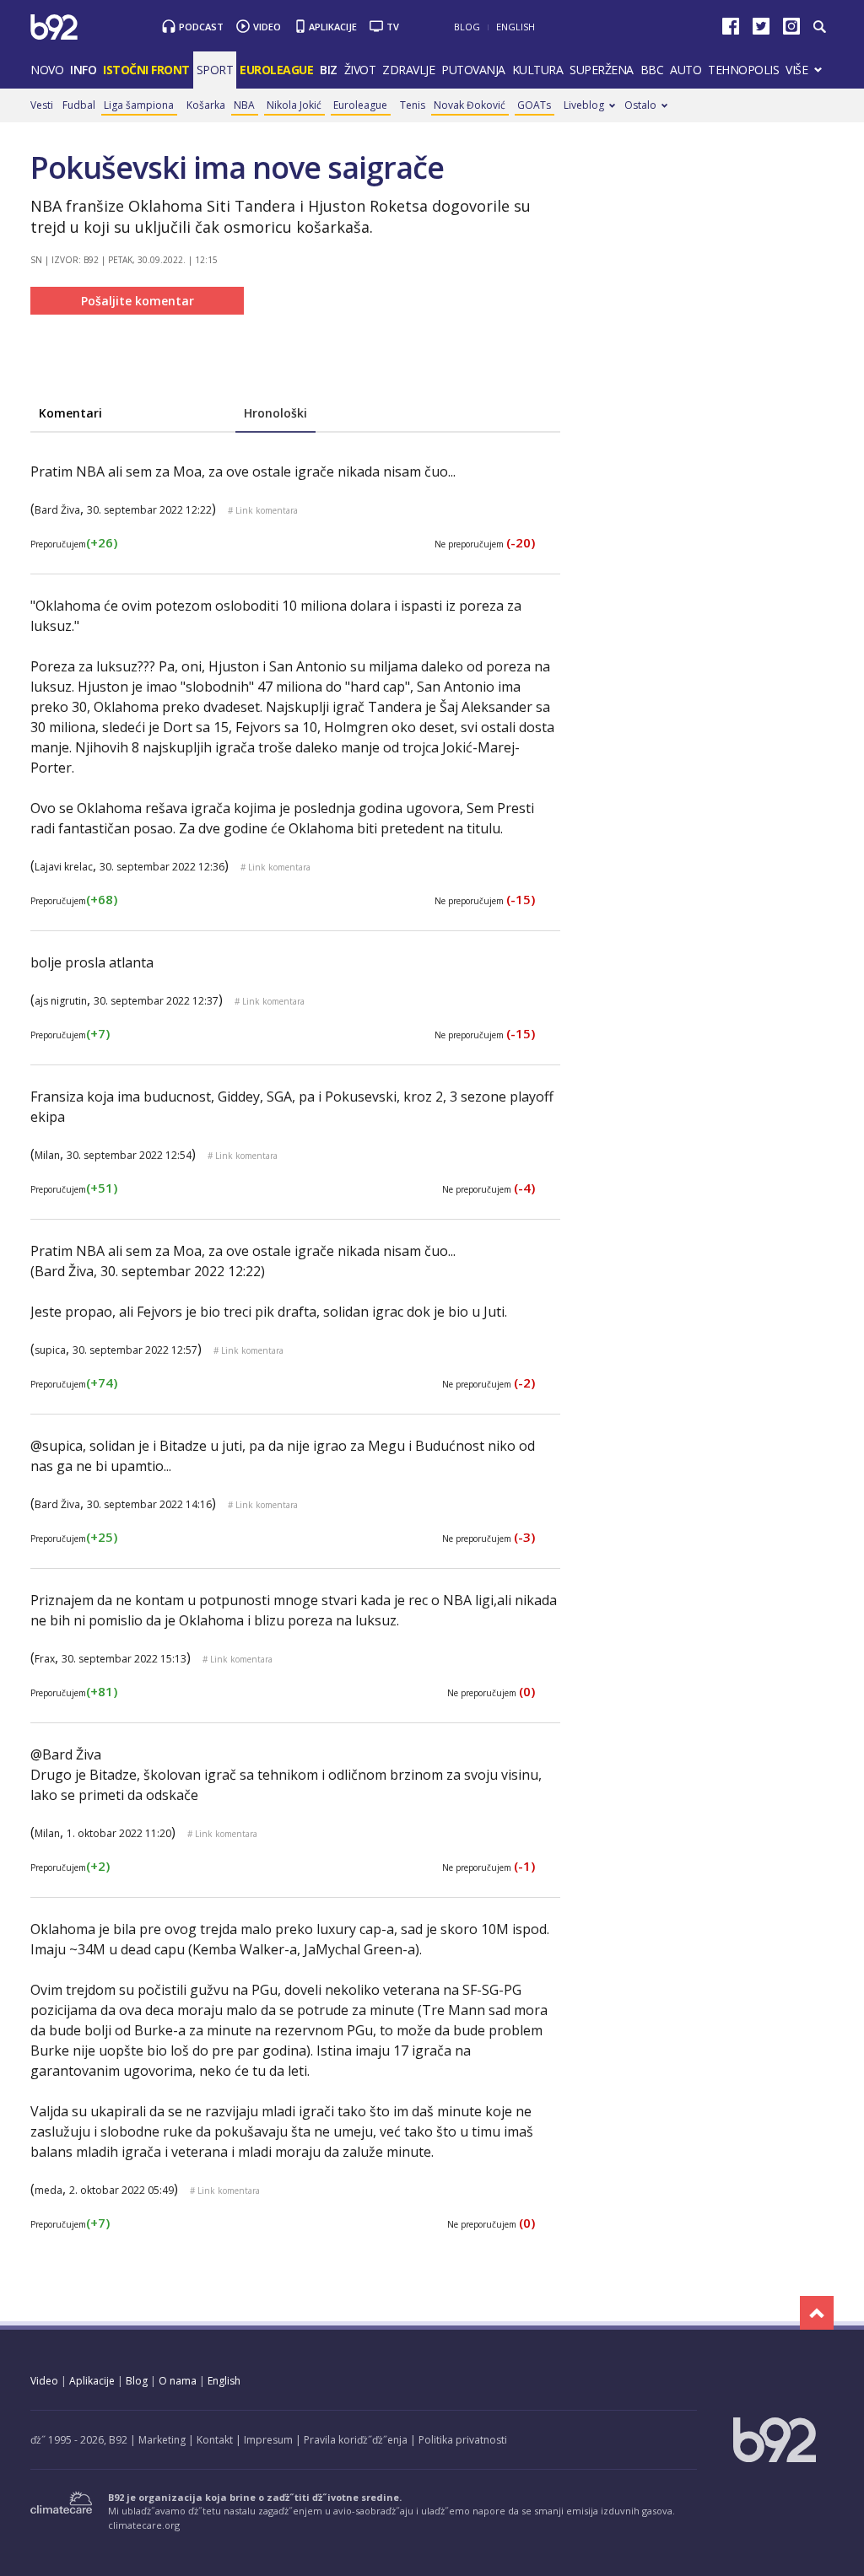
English (516, 27)
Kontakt (215, 2440)
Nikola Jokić (294, 105)
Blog (467, 27)
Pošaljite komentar (138, 301)
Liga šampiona (139, 105)
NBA (244, 105)
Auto (686, 70)
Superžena (602, 70)
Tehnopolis (743, 70)
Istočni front (146, 70)
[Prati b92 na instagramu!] (791, 30)
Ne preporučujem (485, 544)
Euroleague (360, 105)
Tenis (413, 105)
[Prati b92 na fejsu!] (731, 30)
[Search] (819, 27)
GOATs (534, 105)
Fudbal (79, 105)
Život (360, 70)
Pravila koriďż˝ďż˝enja (356, 2440)
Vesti (42, 105)
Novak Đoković (470, 105)
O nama (178, 2381)
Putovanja (473, 70)
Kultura (538, 70)
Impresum (268, 2440)
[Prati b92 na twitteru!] (761, 30)
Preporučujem (74, 544)
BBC (652, 70)
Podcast (201, 27)
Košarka (206, 105)
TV (393, 27)
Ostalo (640, 105)
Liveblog (584, 105)
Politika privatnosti (463, 2440)
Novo (47, 70)
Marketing (162, 2440)
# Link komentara (263, 510)
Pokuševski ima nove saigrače (237, 167)
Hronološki (275, 413)
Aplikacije (333, 27)
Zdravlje (408, 70)
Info (83, 70)
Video (267, 27)
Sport (215, 70)
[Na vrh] (817, 2313)
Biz (329, 70)
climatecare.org (144, 2525)
